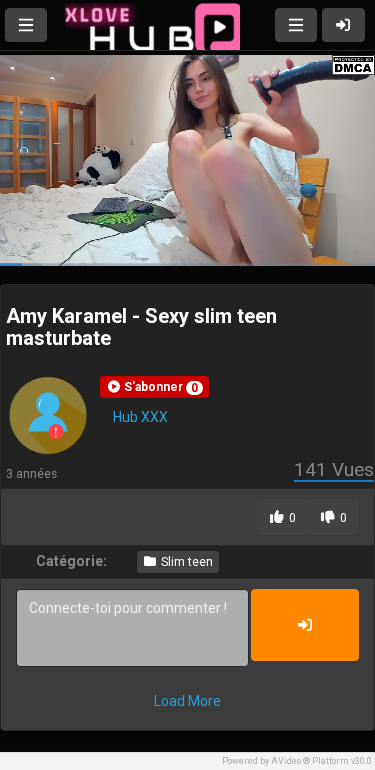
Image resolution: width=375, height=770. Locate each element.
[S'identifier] (344, 25)
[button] (154, 387)
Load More (187, 701)
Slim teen (185, 562)
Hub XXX (140, 417)
